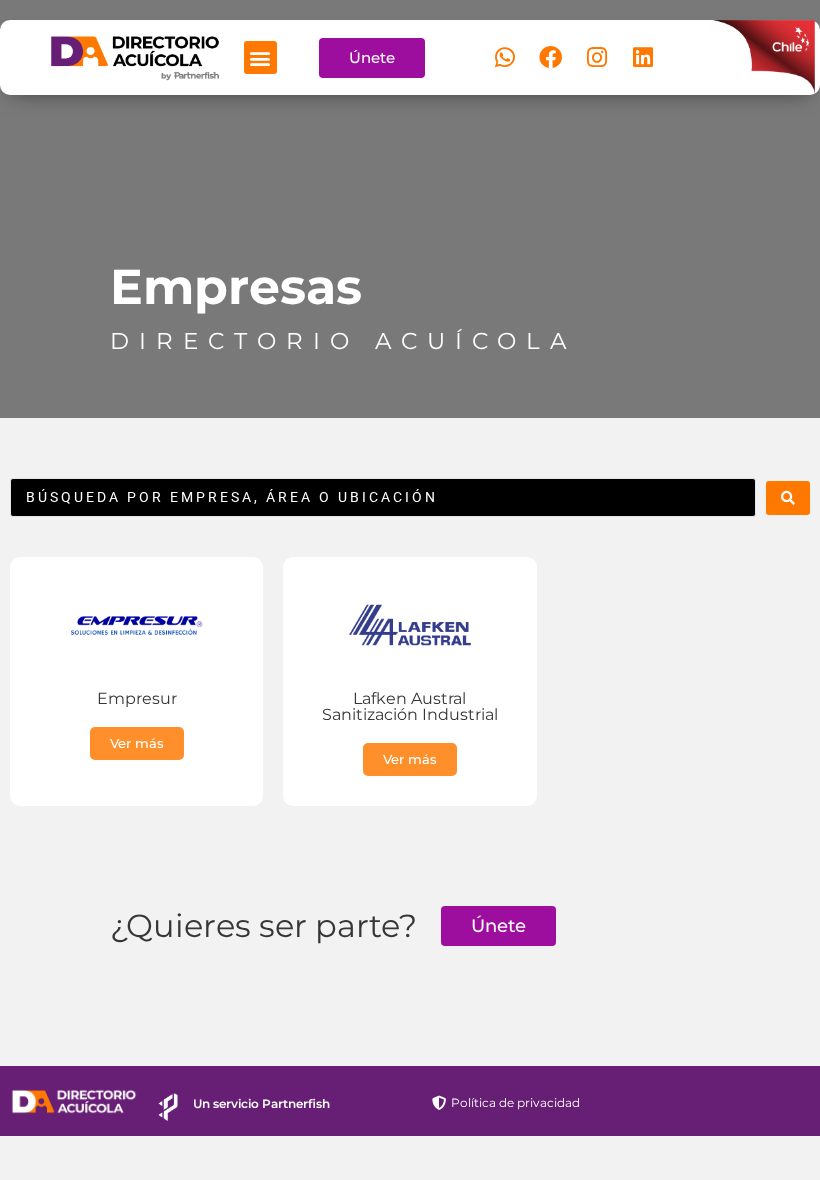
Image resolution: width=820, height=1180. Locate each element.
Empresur (137, 698)
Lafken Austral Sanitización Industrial (410, 706)
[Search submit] (788, 498)
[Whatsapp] (505, 58)
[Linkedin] (643, 58)
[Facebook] (551, 58)
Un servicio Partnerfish (261, 1103)
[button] (260, 57)
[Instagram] (597, 58)
